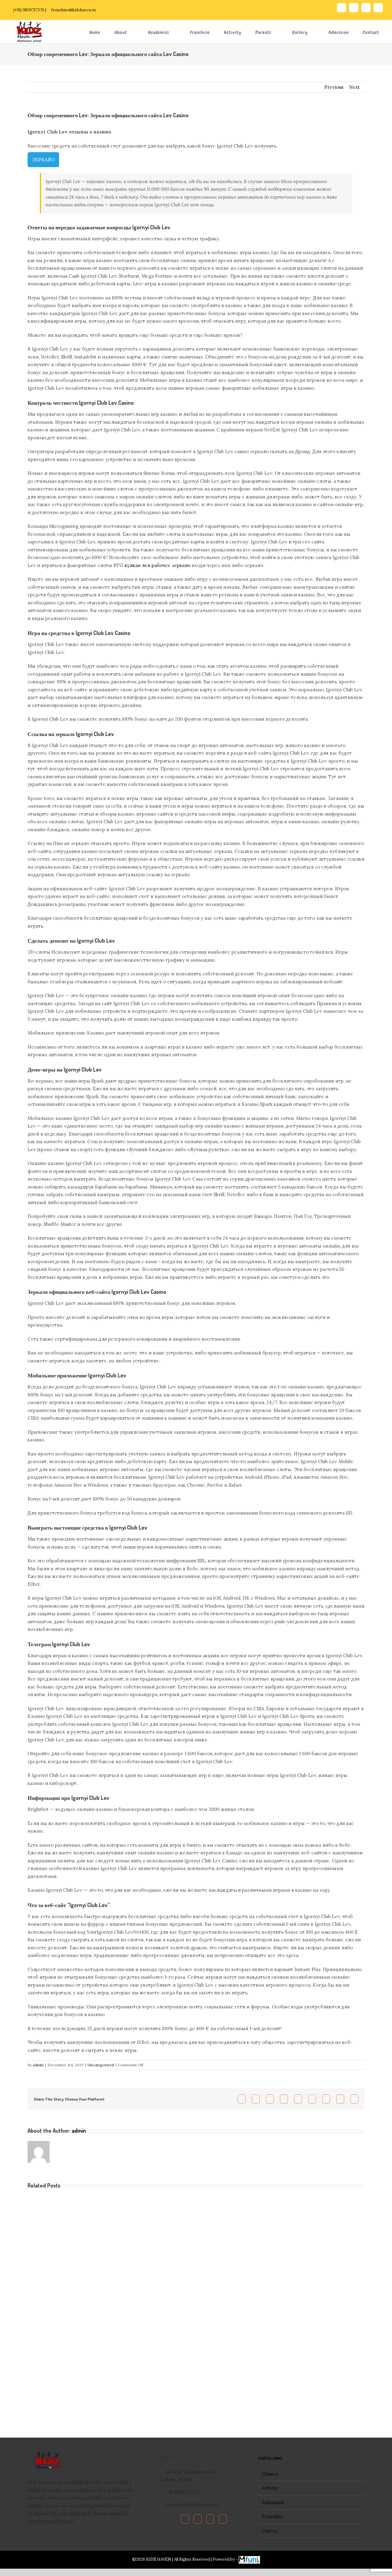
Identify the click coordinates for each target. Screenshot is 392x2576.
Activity (270, 2488)
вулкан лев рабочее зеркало (157, 565)
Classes (270, 2474)
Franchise (273, 2516)
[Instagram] (223, 2519)
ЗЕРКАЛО (43, 160)
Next (354, 87)
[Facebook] (185, 2519)
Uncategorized (101, 2065)
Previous (334, 87)
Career (270, 2531)
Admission (273, 2502)
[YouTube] (210, 2519)
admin (38, 2065)
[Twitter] (198, 2519)
